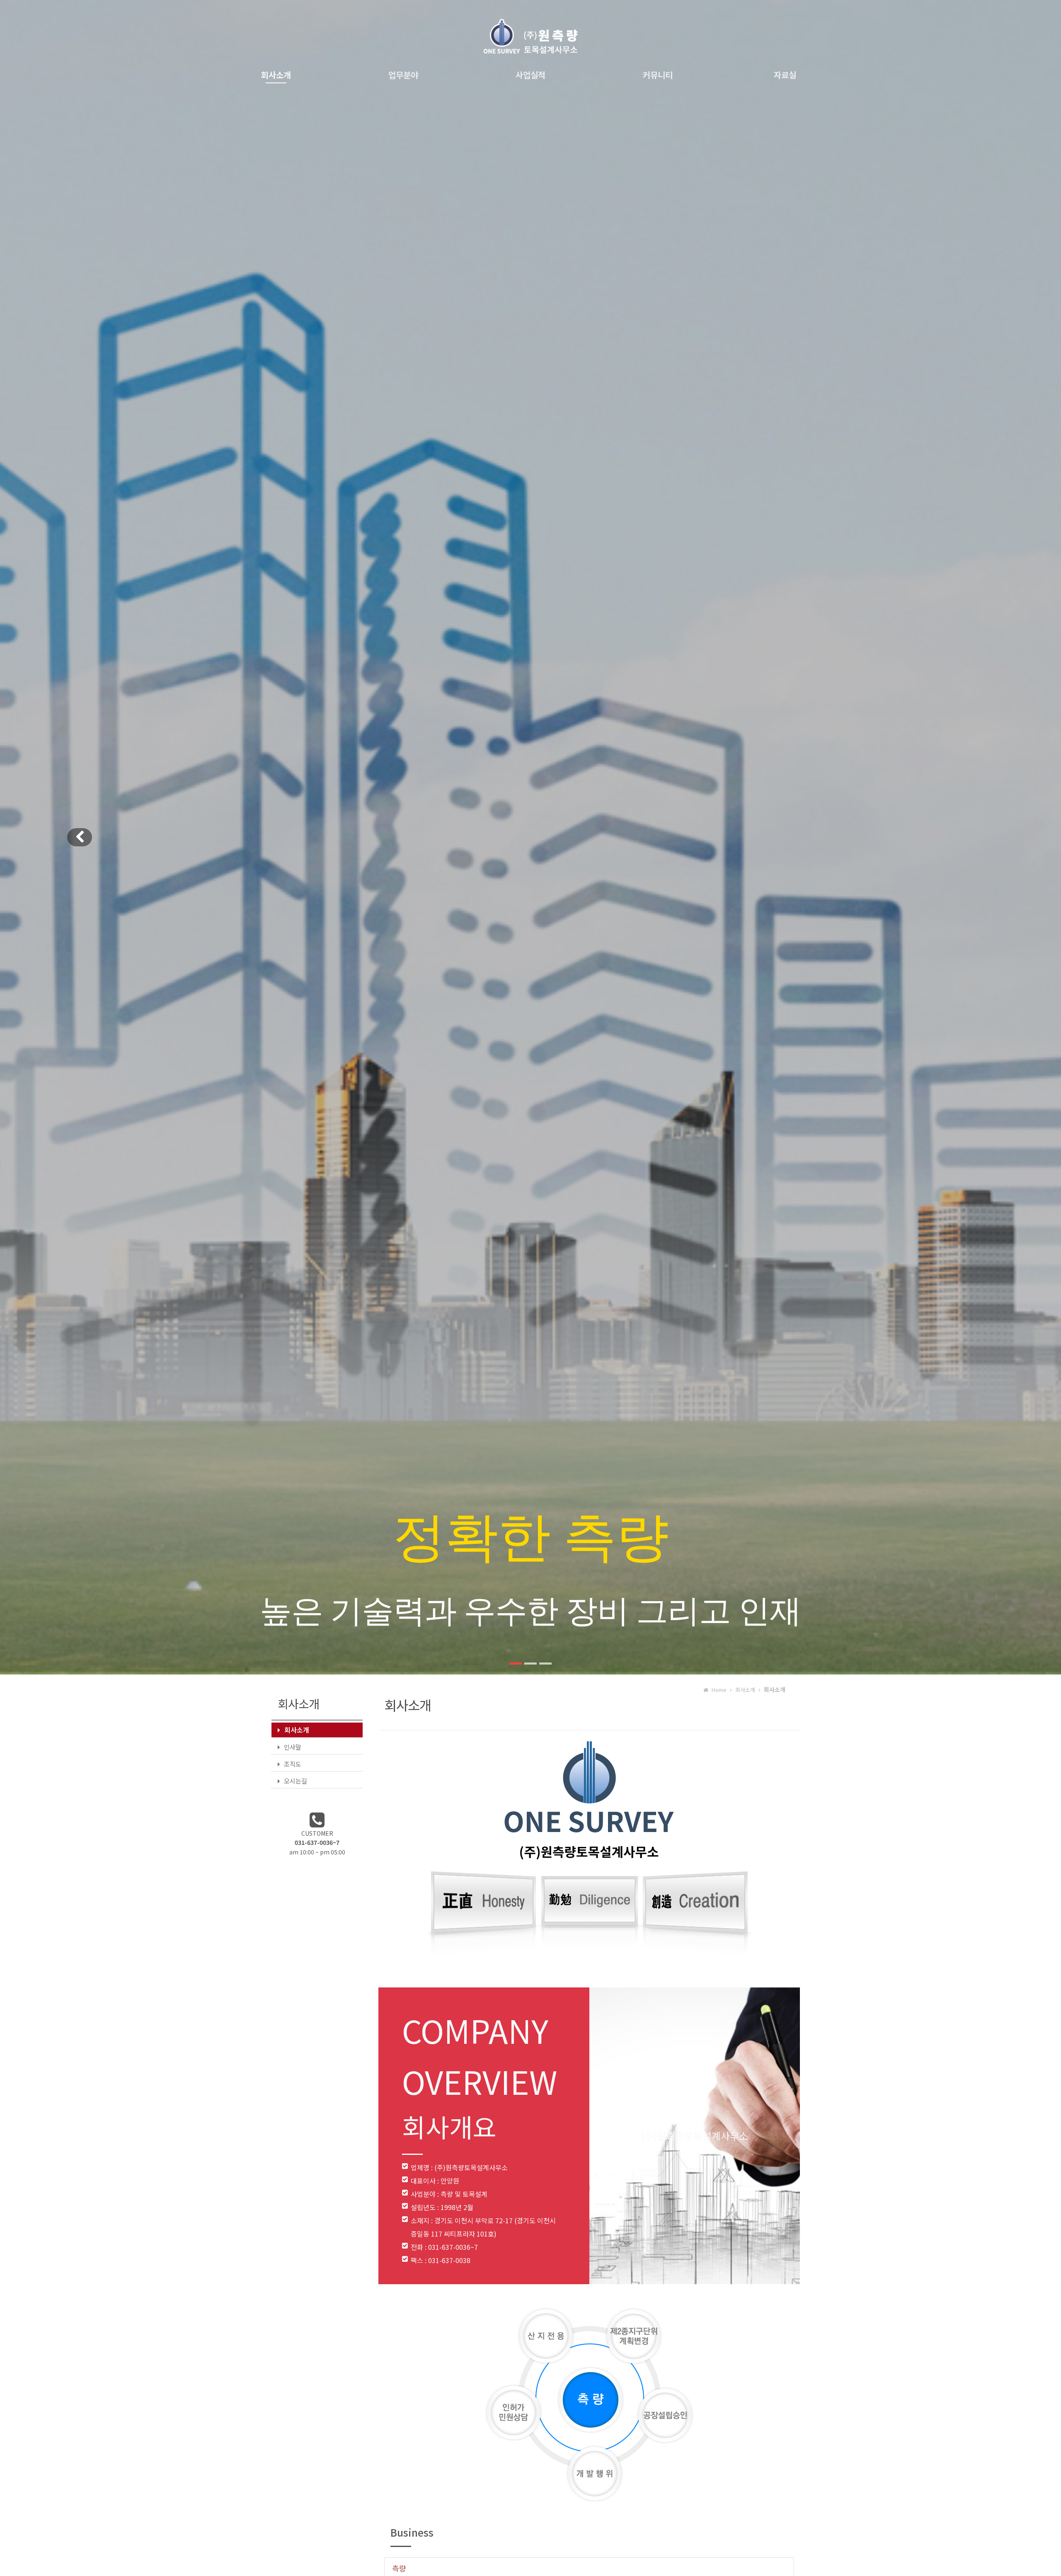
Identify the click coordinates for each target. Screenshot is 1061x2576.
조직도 (293, 1764)
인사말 (293, 1747)
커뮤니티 (658, 75)
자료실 (785, 75)
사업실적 (530, 75)
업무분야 (403, 75)
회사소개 (276, 75)
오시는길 (296, 1781)
